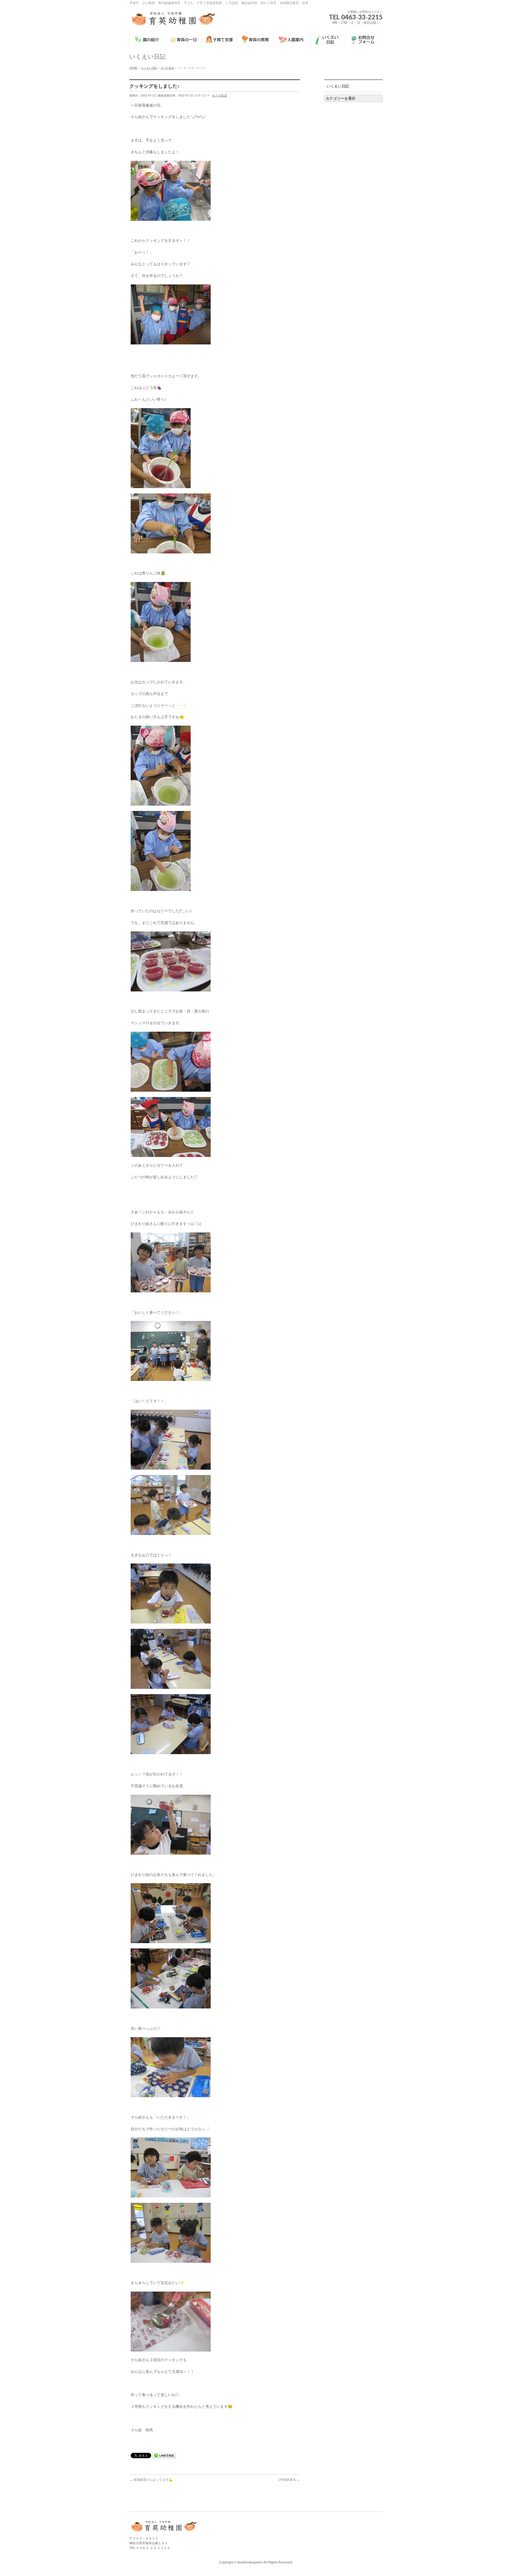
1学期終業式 (289, 2480)
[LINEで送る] (164, 2455)
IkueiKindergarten (250, 2562)
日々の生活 (220, 95)
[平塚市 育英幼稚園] (173, 21)
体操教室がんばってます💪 (151, 2480)
